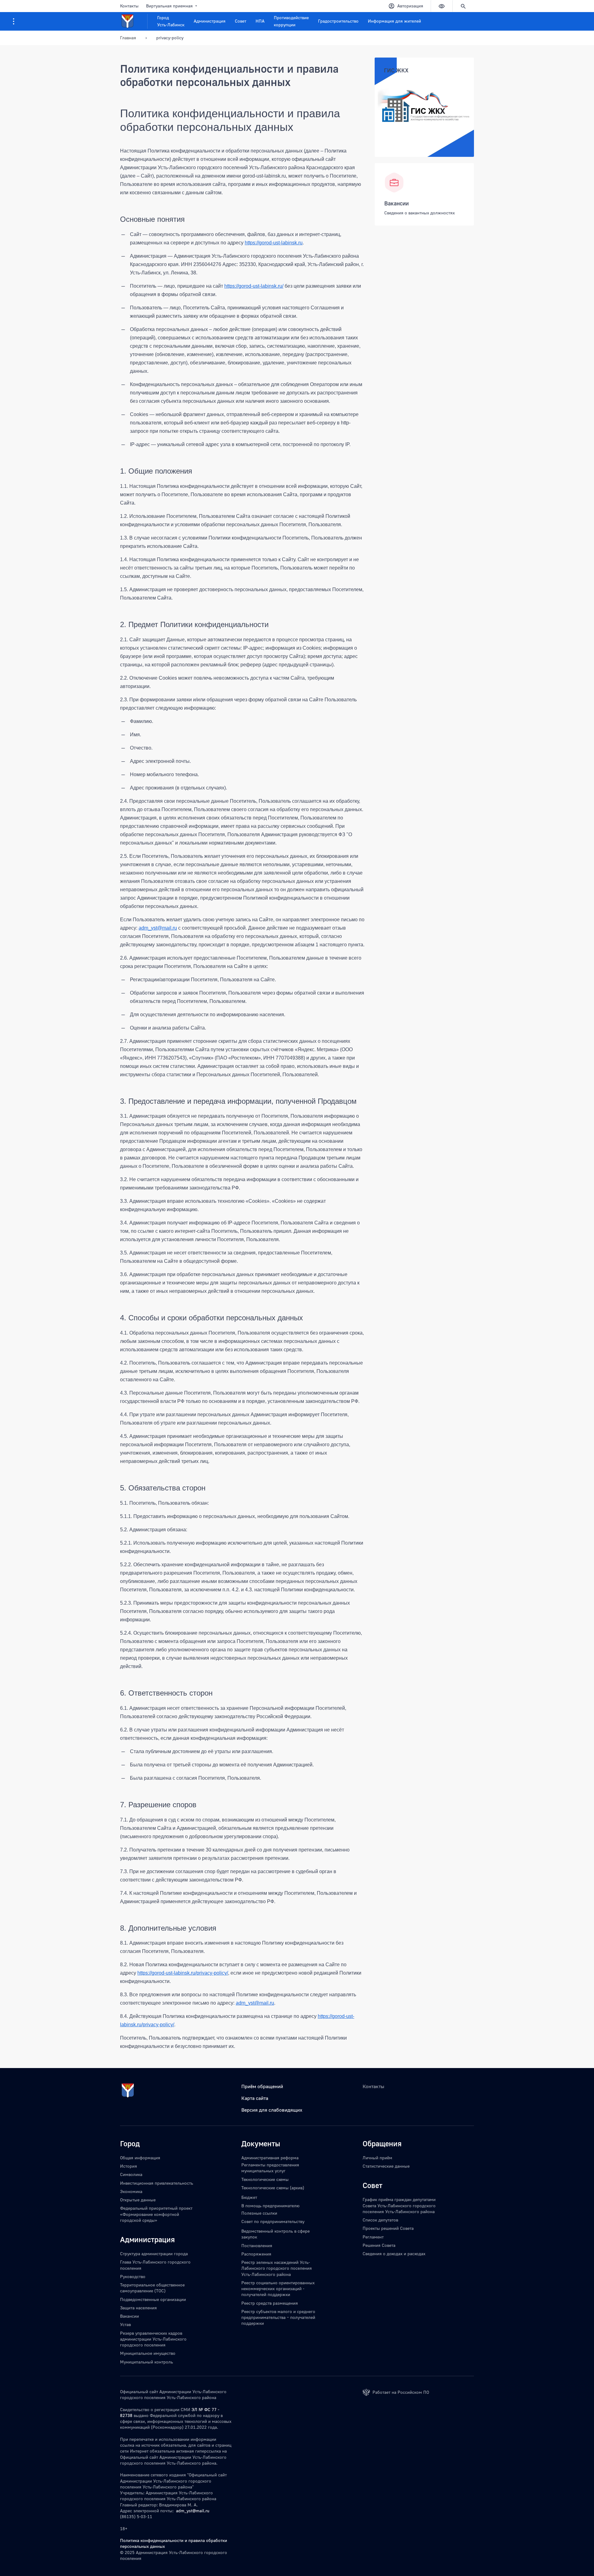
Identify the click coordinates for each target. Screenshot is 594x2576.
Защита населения (138, 2308)
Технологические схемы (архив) (273, 2188)
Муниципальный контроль (146, 2362)
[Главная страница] (134, 21)
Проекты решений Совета (388, 2228)
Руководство (133, 2276)
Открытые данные (138, 2200)
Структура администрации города (154, 2253)
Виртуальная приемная (169, 6)
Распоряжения (256, 2254)
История (129, 2166)
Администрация (210, 21)
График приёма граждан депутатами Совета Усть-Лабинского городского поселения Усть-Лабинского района (399, 2205)
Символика (131, 2174)
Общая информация (140, 2158)
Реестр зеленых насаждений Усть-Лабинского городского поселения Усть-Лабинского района (277, 2268)
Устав (125, 2324)
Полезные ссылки (259, 2213)
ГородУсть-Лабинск (171, 21)
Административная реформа (270, 2158)
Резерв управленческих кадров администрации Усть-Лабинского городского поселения (153, 2339)
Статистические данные (386, 2166)
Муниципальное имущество (148, 2353)
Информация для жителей (394, 21)
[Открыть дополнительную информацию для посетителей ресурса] (14, 21)
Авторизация (410, 6)
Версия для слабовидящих (272, 2110)
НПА (260, 21)
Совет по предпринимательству (273, 2221)
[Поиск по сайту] (463, 6)
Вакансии (396, 203)
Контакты (129, 6)
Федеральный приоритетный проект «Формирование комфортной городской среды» (156, 2214)
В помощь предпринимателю (270, 2206)
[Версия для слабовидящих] (441, 6)
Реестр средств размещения (270, 2303)
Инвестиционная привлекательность (157, 2183)
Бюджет (249, 2197)
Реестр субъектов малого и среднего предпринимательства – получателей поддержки (278, 2317)
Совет (241, 21)
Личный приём (377, 2158)
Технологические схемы (265, 2179)
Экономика (131, 2191)
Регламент (373, 2237)
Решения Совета (379, 2245)
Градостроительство (338, 21)
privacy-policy (170, 38)
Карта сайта (255, 2098)
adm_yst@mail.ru (193, 2511)
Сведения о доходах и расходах (394, 2253)
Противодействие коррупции (291, 21)
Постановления (257, 2245)
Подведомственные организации (153, 2299)
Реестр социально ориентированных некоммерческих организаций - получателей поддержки (278, 2289)
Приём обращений (262, 2086)
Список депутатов (380, 2220)
